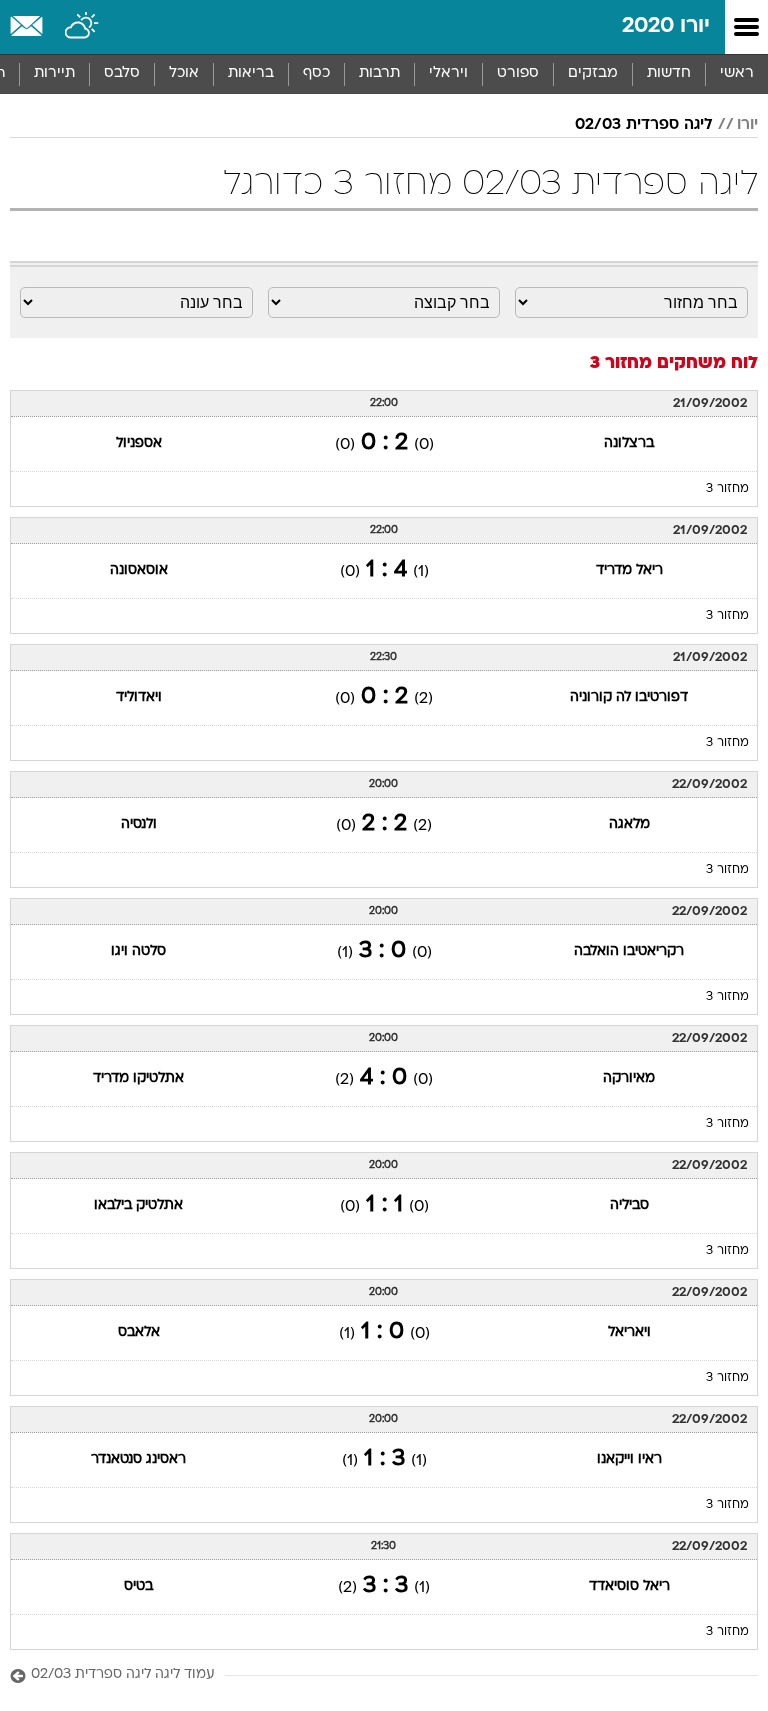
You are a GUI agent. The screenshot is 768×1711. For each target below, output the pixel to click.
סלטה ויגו (138, 951)
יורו (747, 125)
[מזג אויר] (82, 27)
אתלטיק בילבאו (138, 1205)
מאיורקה (629, 1078)
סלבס (122, 73)
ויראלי (448, 73)
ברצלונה (629, 443)
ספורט (518, 73)
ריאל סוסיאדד (629, 1586)
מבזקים (593, 73)
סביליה (629, 1205)
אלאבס (139, 1332)
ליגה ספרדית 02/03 (644, 125)
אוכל (184, 73)
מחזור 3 (727, 489)
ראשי (737, 73)
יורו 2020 (666, 26)
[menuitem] (668, 74)
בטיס (138, 1586)
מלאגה (629, 824)
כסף (316, 73)
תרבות (379, 73)
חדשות (669, 73)
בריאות (251, 73)
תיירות (54, 73)
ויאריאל (629, 1332)
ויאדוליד (139, 697)
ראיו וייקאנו (629, 1459)
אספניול (139, 443)
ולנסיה (139, 824)
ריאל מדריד (629, 570)
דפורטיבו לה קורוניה (629, 697)
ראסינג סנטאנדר (138, 1459)
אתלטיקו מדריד (138, 1078)
